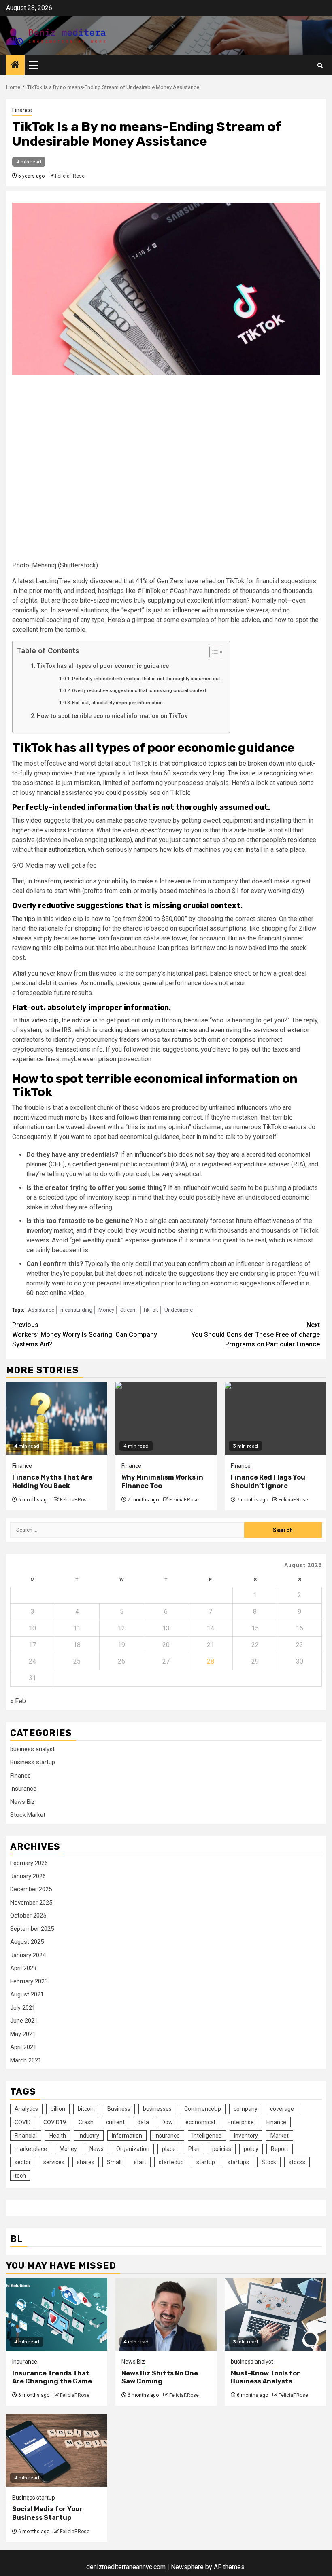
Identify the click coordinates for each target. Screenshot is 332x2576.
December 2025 (31, 1889)
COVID (23, 2122)
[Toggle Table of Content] (212, 652)
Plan (194, 2149)
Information (127, 2136)
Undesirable (179, 1310)
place (169, 2149)
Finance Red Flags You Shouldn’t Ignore (268, 1482)
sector (23, 2162)
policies (222, 2149)
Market (280, 2136)
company (246, 2109)
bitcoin (86, 2109)
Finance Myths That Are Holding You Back (52, 1482)
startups (238, 2162)
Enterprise (241, 2122)
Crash (86, 2122)
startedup (171, 2162)
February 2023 (29, 1981)
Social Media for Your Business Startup (48, 2513)
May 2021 (23, 2034)
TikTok (151, 1310)
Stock (269, 2162)
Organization (133, 2149)
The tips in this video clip (48, 919)
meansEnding (76, 1310)
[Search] (320, 65)
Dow (167, 2122)
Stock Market (28, 1815)
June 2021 (24, 2021)
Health (58, 2136)
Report (280, 2149)
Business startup (33, 1762)
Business (119, 2109)
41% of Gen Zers (159, 581)
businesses (157, 2109)
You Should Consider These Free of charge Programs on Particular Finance (255, 1335)
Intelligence (207, 2136)
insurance (167, 2136)
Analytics (26, 2109)
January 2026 (28, 1876)
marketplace (31, 2149)
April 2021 (23, 2047)
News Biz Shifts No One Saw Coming (160, 2377)
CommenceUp (203, 2109)
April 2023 (23, 1968)
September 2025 (32, 1929)
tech (20, 2176)
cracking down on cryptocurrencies (148, 1030)
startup (206, 2162)
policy (251, 2149)
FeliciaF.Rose (70, 176)
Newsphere (187, 2567)
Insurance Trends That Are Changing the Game (52, 2377)
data (143, 2122)
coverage (282, 2109)
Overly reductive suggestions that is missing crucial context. (140, 690)
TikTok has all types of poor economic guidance (103, 666)
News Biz (22, 1802)
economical (200, 2122)
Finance (22, 110)
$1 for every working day (267, 891)
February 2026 (29, 1863)
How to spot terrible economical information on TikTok (112, 716)
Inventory (246, 2136)
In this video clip (35, 1020)
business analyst (32, 1749)
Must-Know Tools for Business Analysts (265, 2377)
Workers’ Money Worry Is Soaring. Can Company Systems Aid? (85, 1335)
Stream (129, 1310)
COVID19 (55, 2122)
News (97, 2149)
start (140, 2162)
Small (114, 2162)
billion (58, 2109)
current (115, 2122)
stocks (297, 2162)
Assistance (41, 1310)
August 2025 (27, 1942)
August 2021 (27, 1994)
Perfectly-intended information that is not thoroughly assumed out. (147, 679)
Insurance (23, 1789)
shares (86, 2162)
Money (106, 1310)
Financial (26, 2136)
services (54, 2162)
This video (27, 820)
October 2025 (28, 1916)
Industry (89, 2136)
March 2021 (26, 2060)
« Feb (18, 1701)
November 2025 (31, 1903)
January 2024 (28, 1955)
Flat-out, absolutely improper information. (118, 703)
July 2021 (23, 2008)
